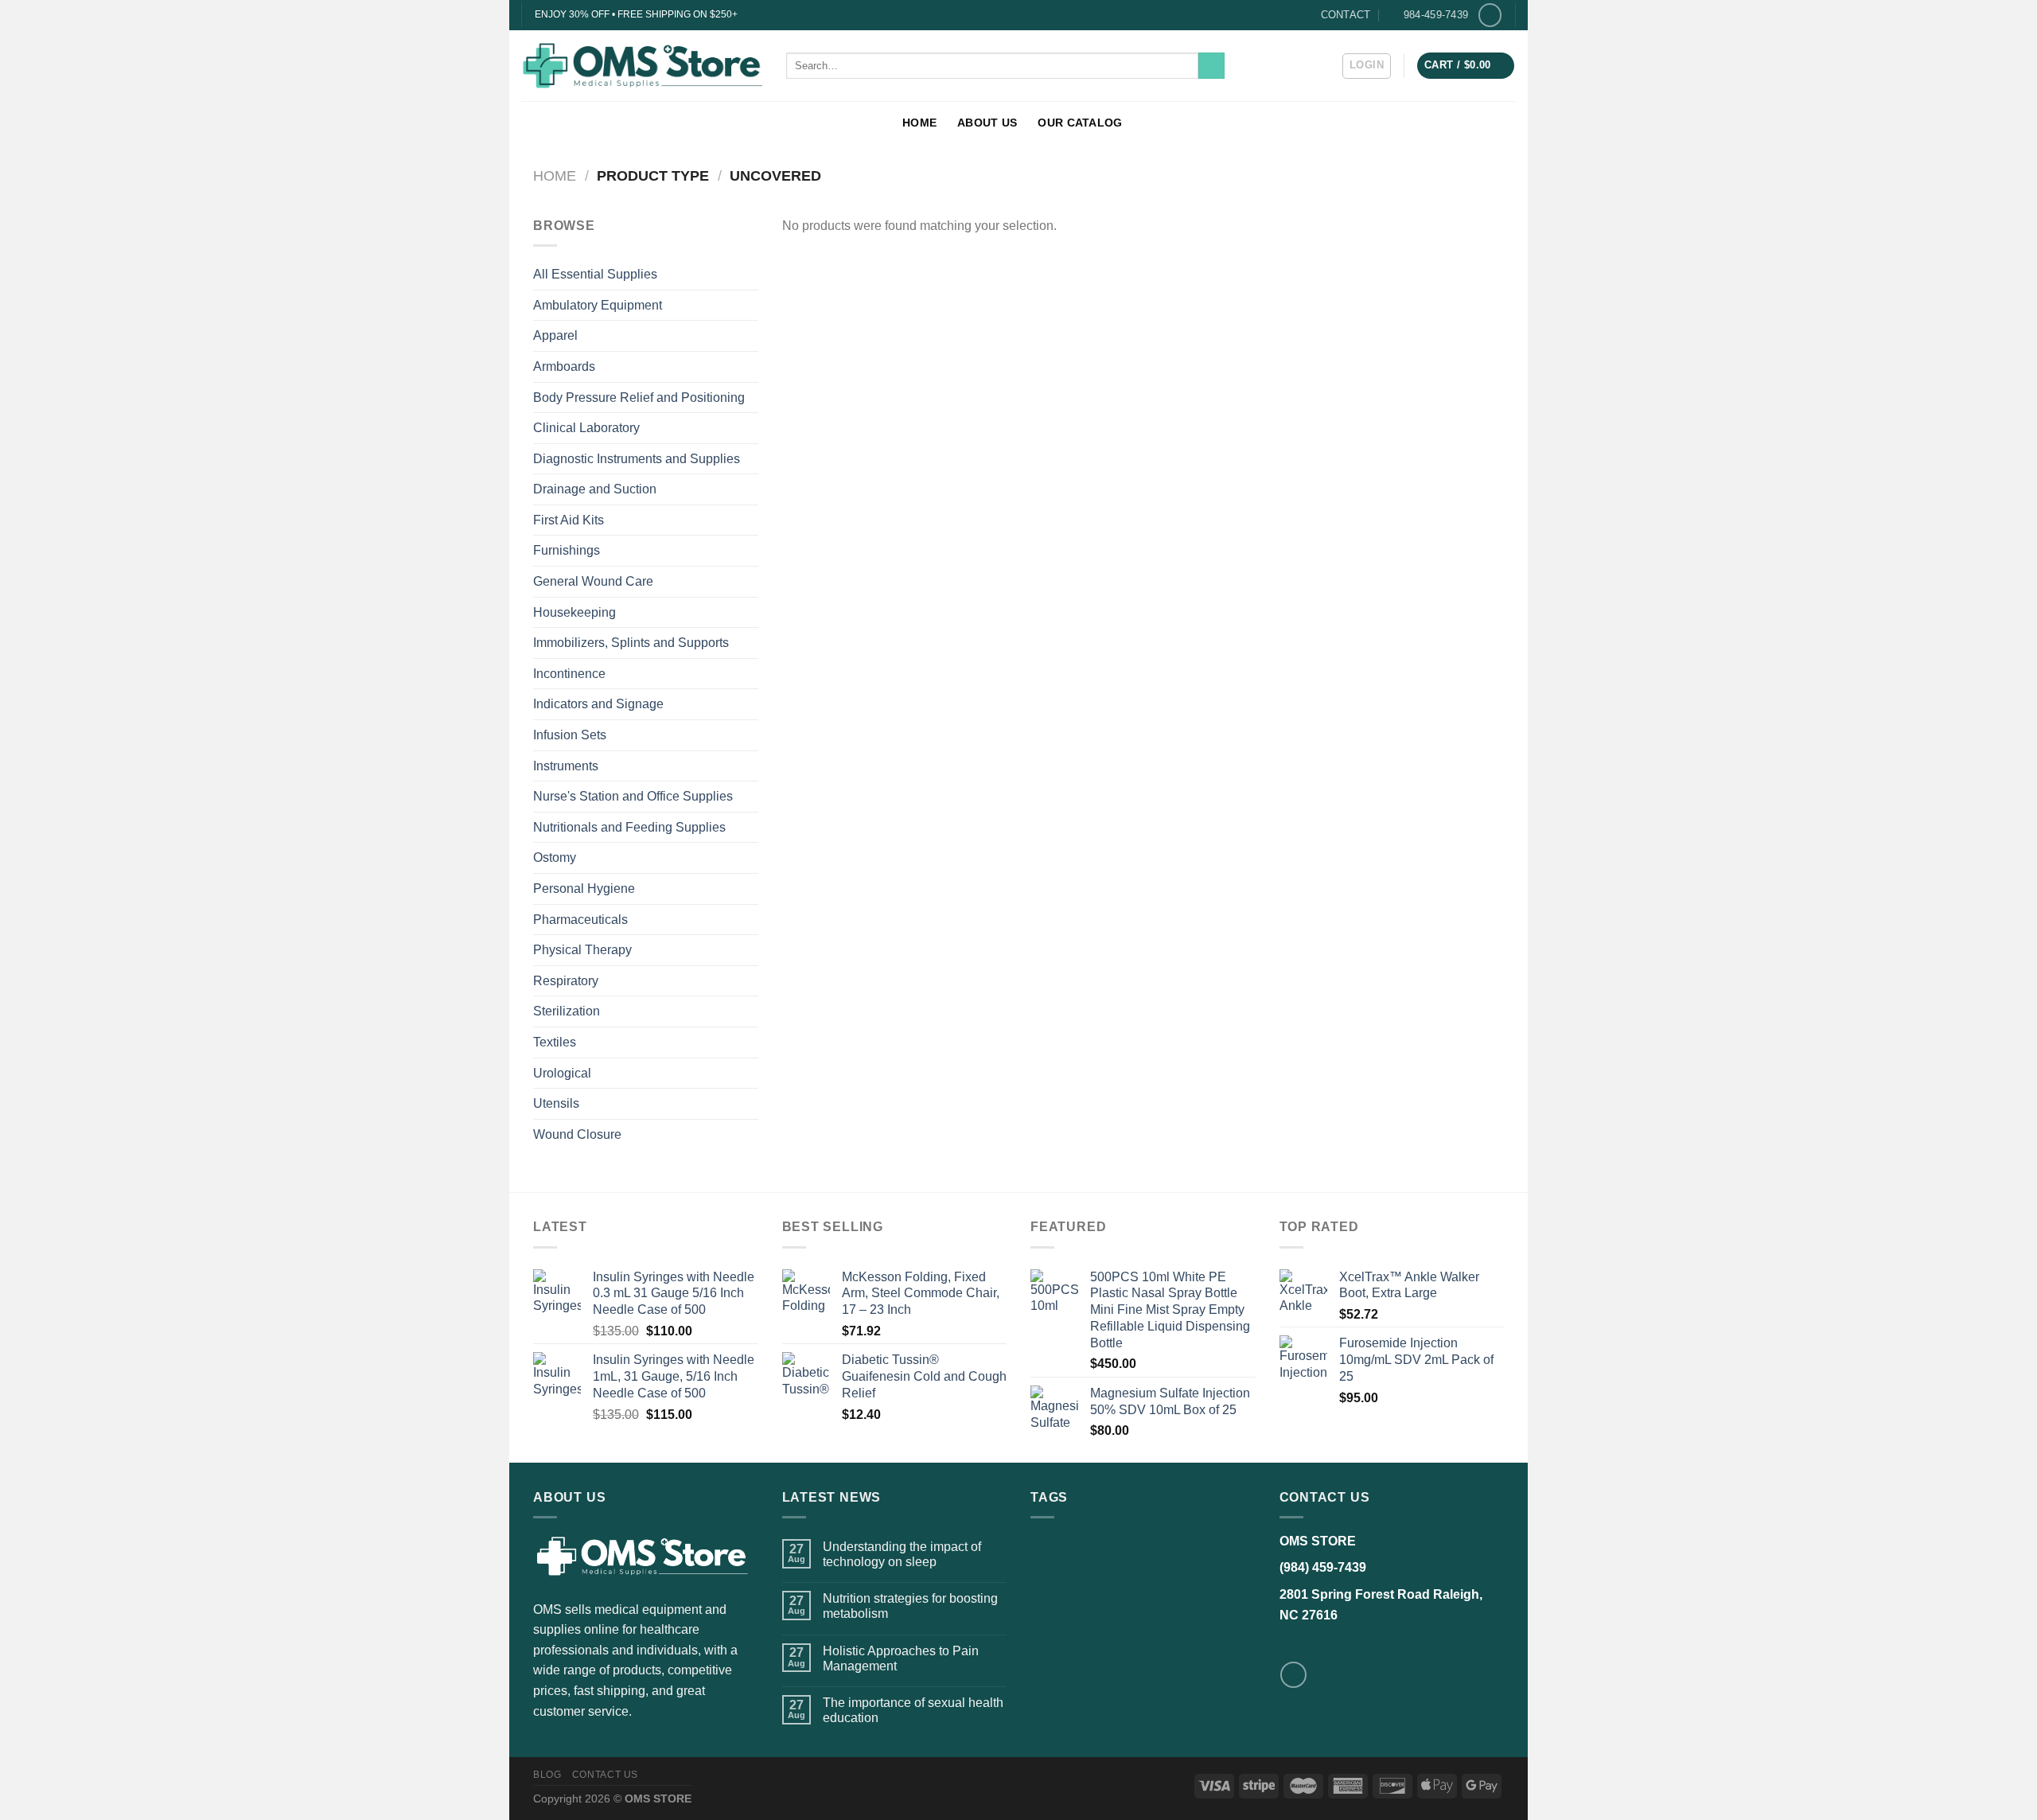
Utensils (556, 1103)
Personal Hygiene (584, 889)
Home (919, 123)
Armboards (564, 366)
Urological (562, 1073)
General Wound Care (593, 581)
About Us (987, 123)
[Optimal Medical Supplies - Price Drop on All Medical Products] (642, 65)
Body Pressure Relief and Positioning (639, 398)
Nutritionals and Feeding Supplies (629, 827)
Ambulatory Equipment (598, 305)
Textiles (555, 1042)
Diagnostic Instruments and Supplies (637, 459)
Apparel (555, 335)
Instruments (566, 766)
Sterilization (567, 1011)
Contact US (605, 1775)
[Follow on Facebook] (1490, 15)
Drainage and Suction (595, 489)
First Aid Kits (569, 520)
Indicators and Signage (598, 704)
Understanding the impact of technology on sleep (902, 1554)
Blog (547, 1775)
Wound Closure (577, 1134)
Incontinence (569, 674)
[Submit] (1211, 66)
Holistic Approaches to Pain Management (901, 1658)
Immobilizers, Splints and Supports (631, 643)
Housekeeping (574, 612)
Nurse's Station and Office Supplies (633, 796)
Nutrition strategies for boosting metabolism (910, 1606)
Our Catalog (1080, 123)
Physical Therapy (582, 950)
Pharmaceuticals (580, 920)
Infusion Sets (570, 735)
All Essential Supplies (595, 274)
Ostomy (555, 857)
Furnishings (567, 550)
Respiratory (566, 981)
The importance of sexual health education (913, 1710)
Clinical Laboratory (586, 428)
